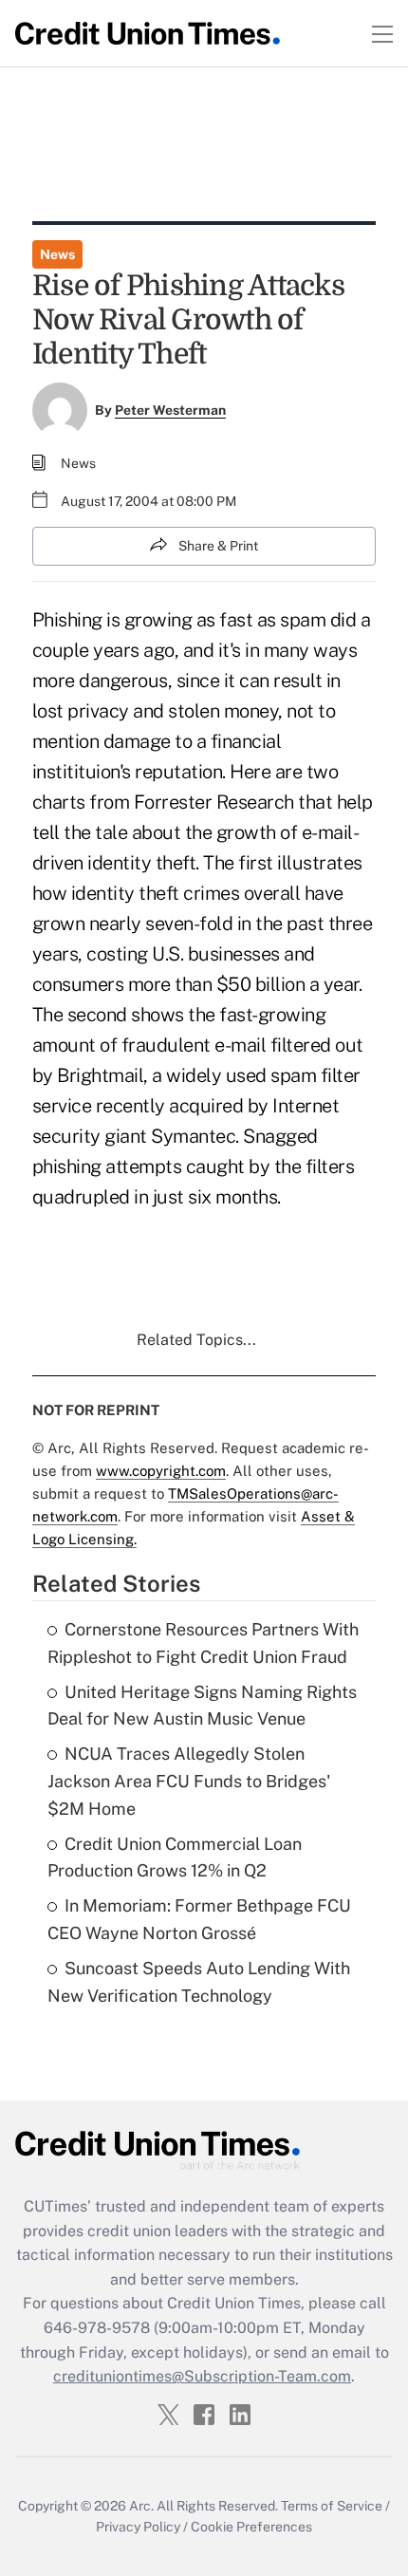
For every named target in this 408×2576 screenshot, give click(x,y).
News (57, 254)
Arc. (141, 2506)
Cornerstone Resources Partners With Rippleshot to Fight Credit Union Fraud (203, 1643)
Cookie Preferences (251, 2527)
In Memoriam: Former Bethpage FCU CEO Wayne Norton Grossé (199, 1919)
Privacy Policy (138, 2527)
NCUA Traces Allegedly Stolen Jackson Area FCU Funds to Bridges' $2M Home (189, 1781)
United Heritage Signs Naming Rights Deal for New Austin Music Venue (202, 1706)
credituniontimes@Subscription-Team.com (202, 2376)
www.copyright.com (161, 1471)
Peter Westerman (170, 410)
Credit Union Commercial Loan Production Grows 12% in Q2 (175, 1857)
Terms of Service (332, 2506)
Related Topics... (196, 1340)
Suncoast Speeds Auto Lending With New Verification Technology (199, 1982)
